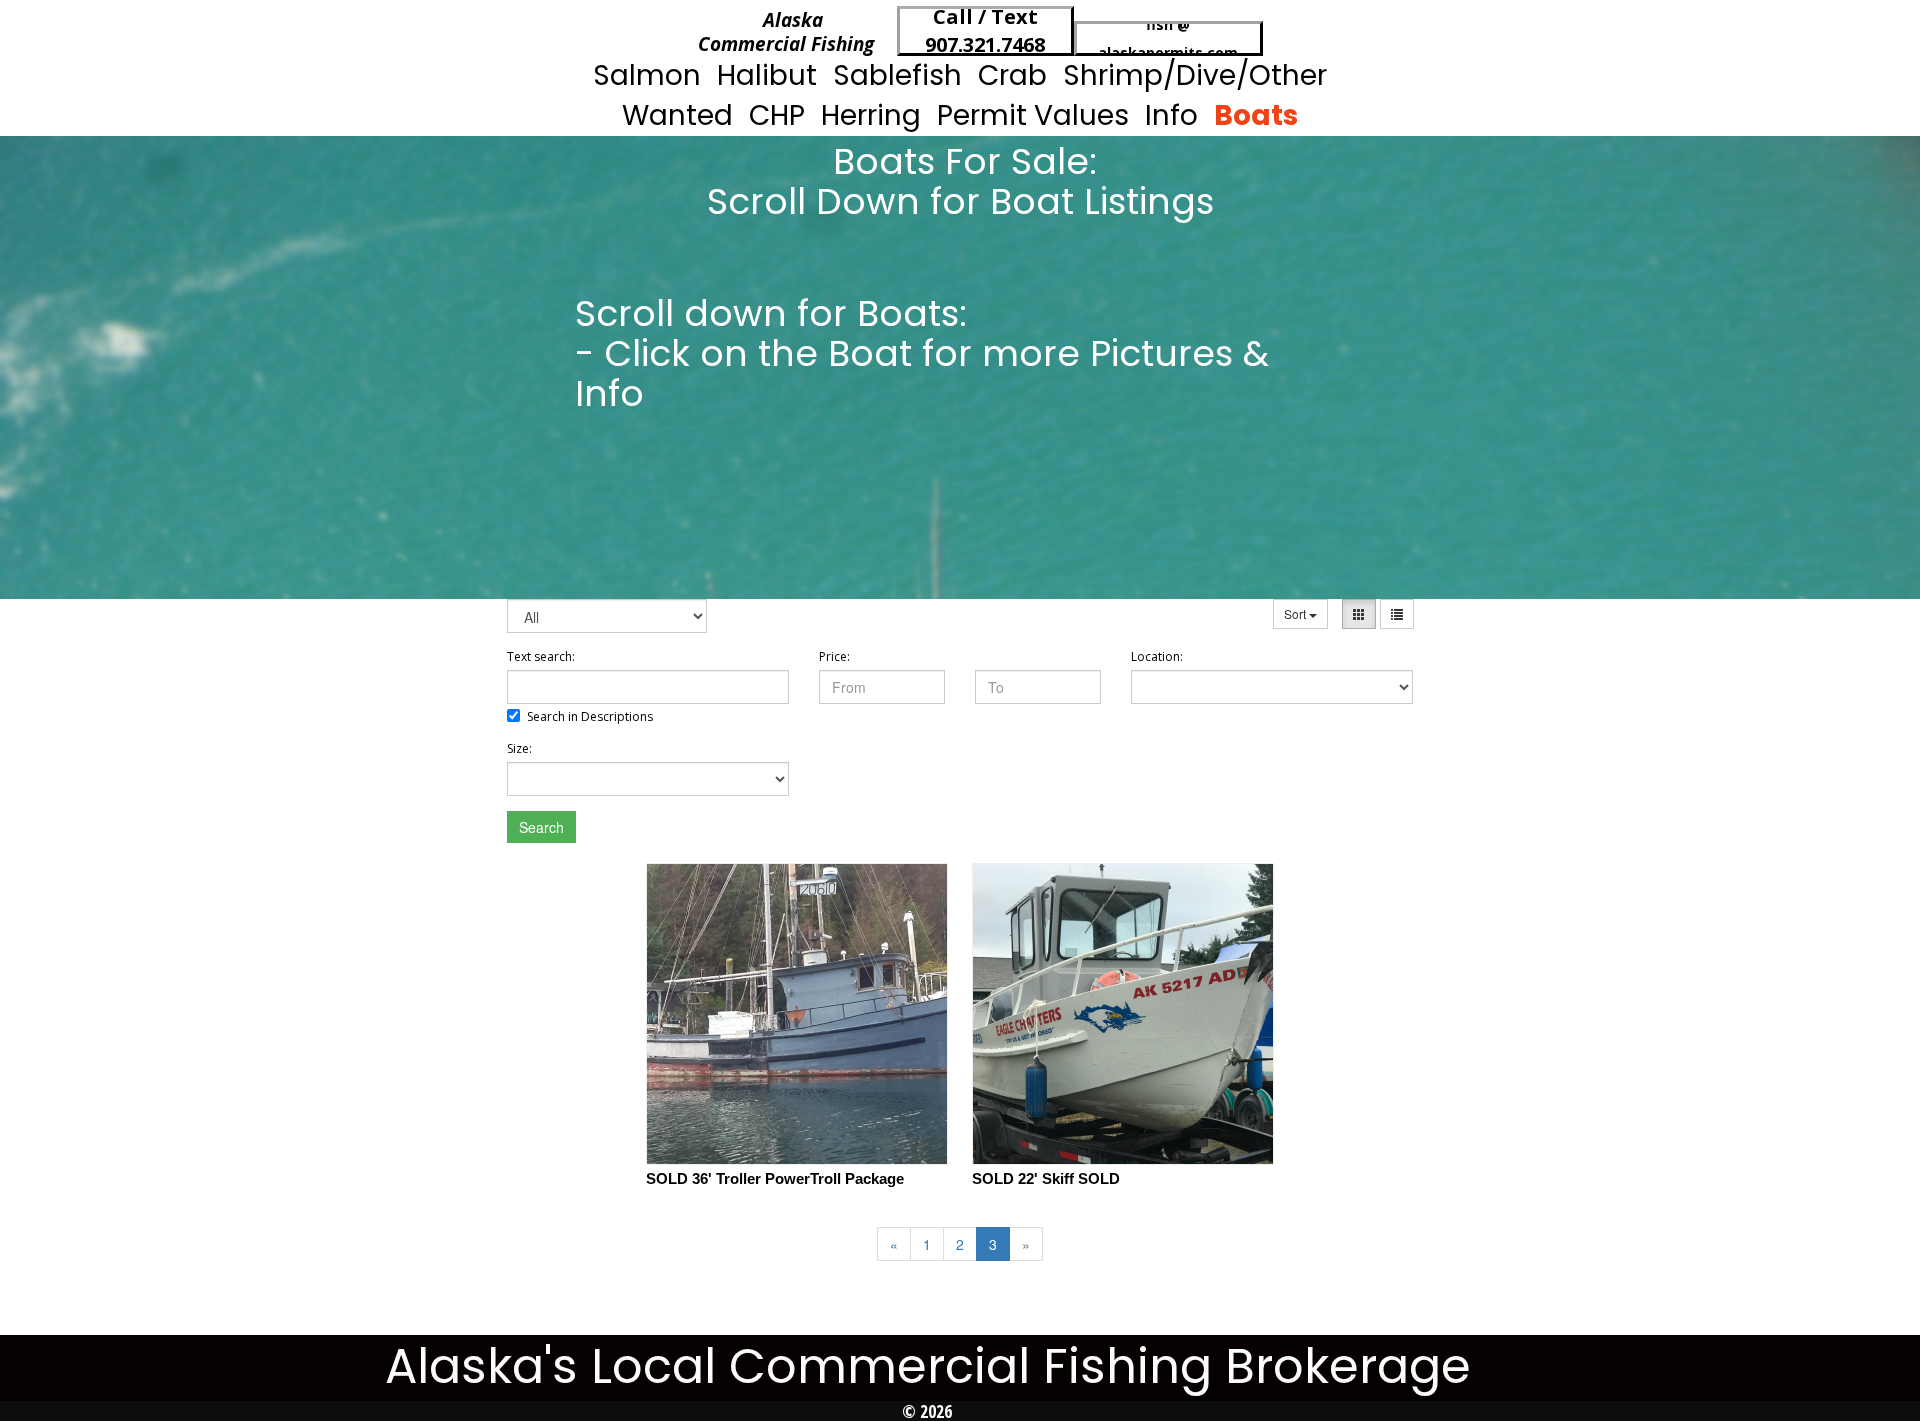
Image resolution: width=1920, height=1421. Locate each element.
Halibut (767, 75)
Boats (1256, 115)
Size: (519, 748)
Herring (871, 115)
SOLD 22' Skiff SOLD (1046, 1178)
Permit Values (1033, 115)
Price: (834, 656)
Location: (1157, 656)
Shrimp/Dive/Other (1195, 75)
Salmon (647, 75)
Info (1171, 115)
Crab (1012, 75)
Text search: (541, 656)
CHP (777, 115)
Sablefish (897, 75)
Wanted (677, 115)
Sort (1296, 613)
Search (541, 827)
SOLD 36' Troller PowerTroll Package (775, 1178)
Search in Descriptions (590, 716)
